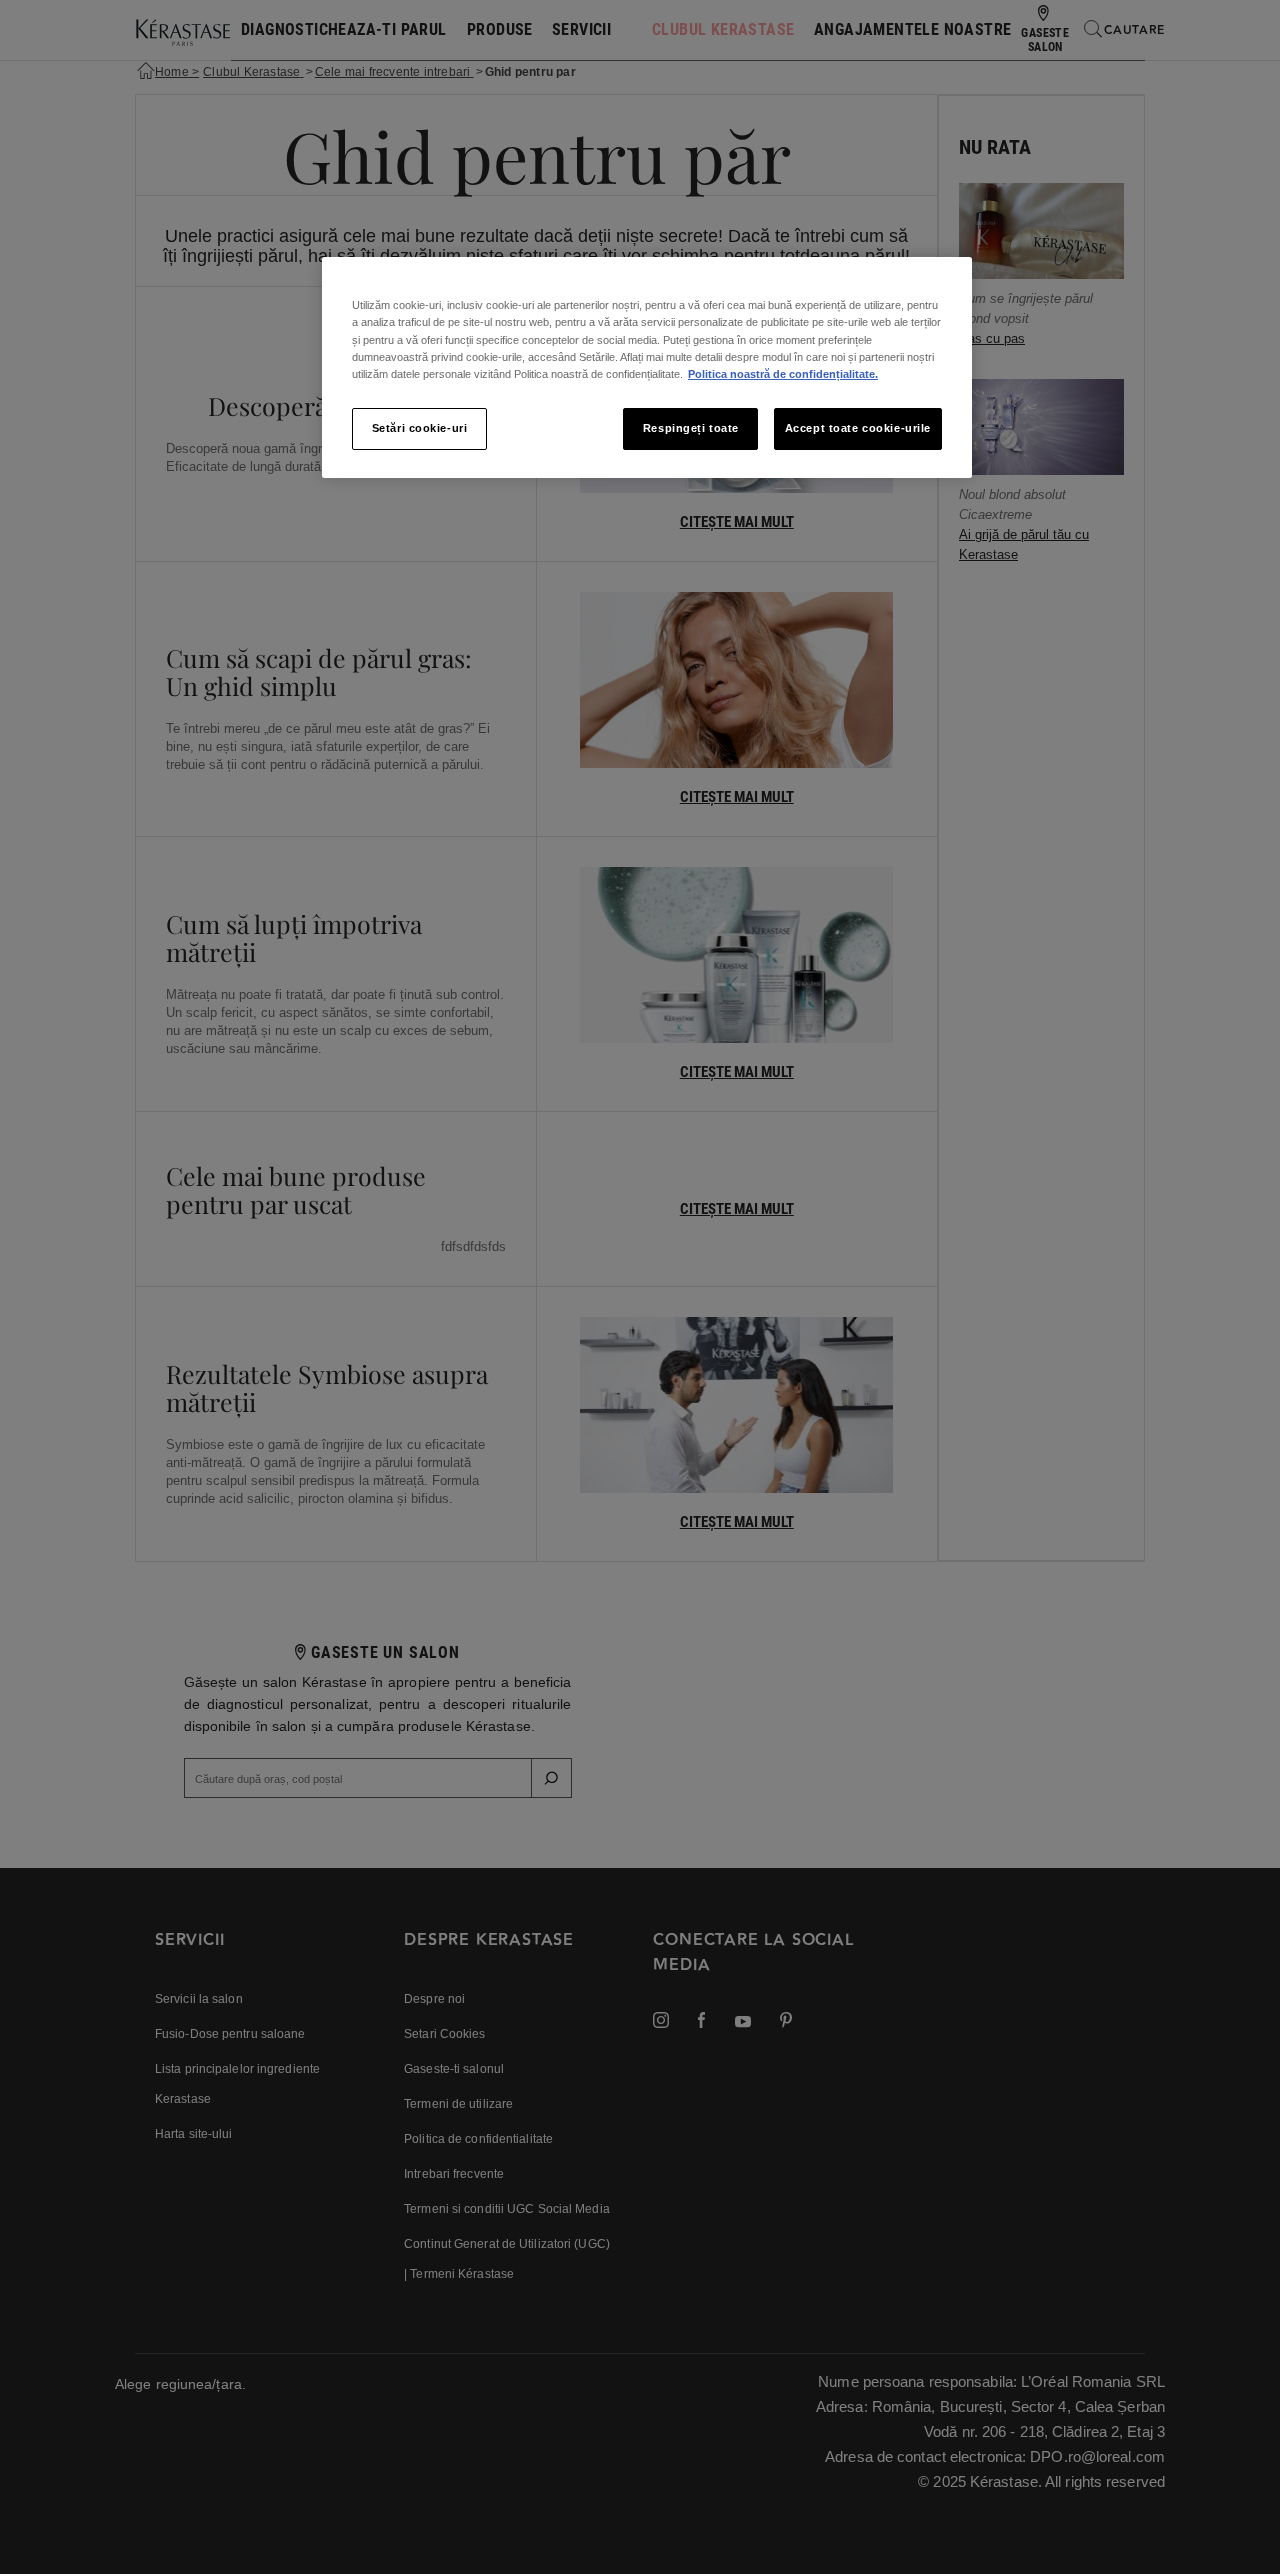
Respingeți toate (691, 428)
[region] (647, 367)
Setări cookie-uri (420, 428)
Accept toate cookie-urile (858, 428)
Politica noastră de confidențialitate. (783, 374)
